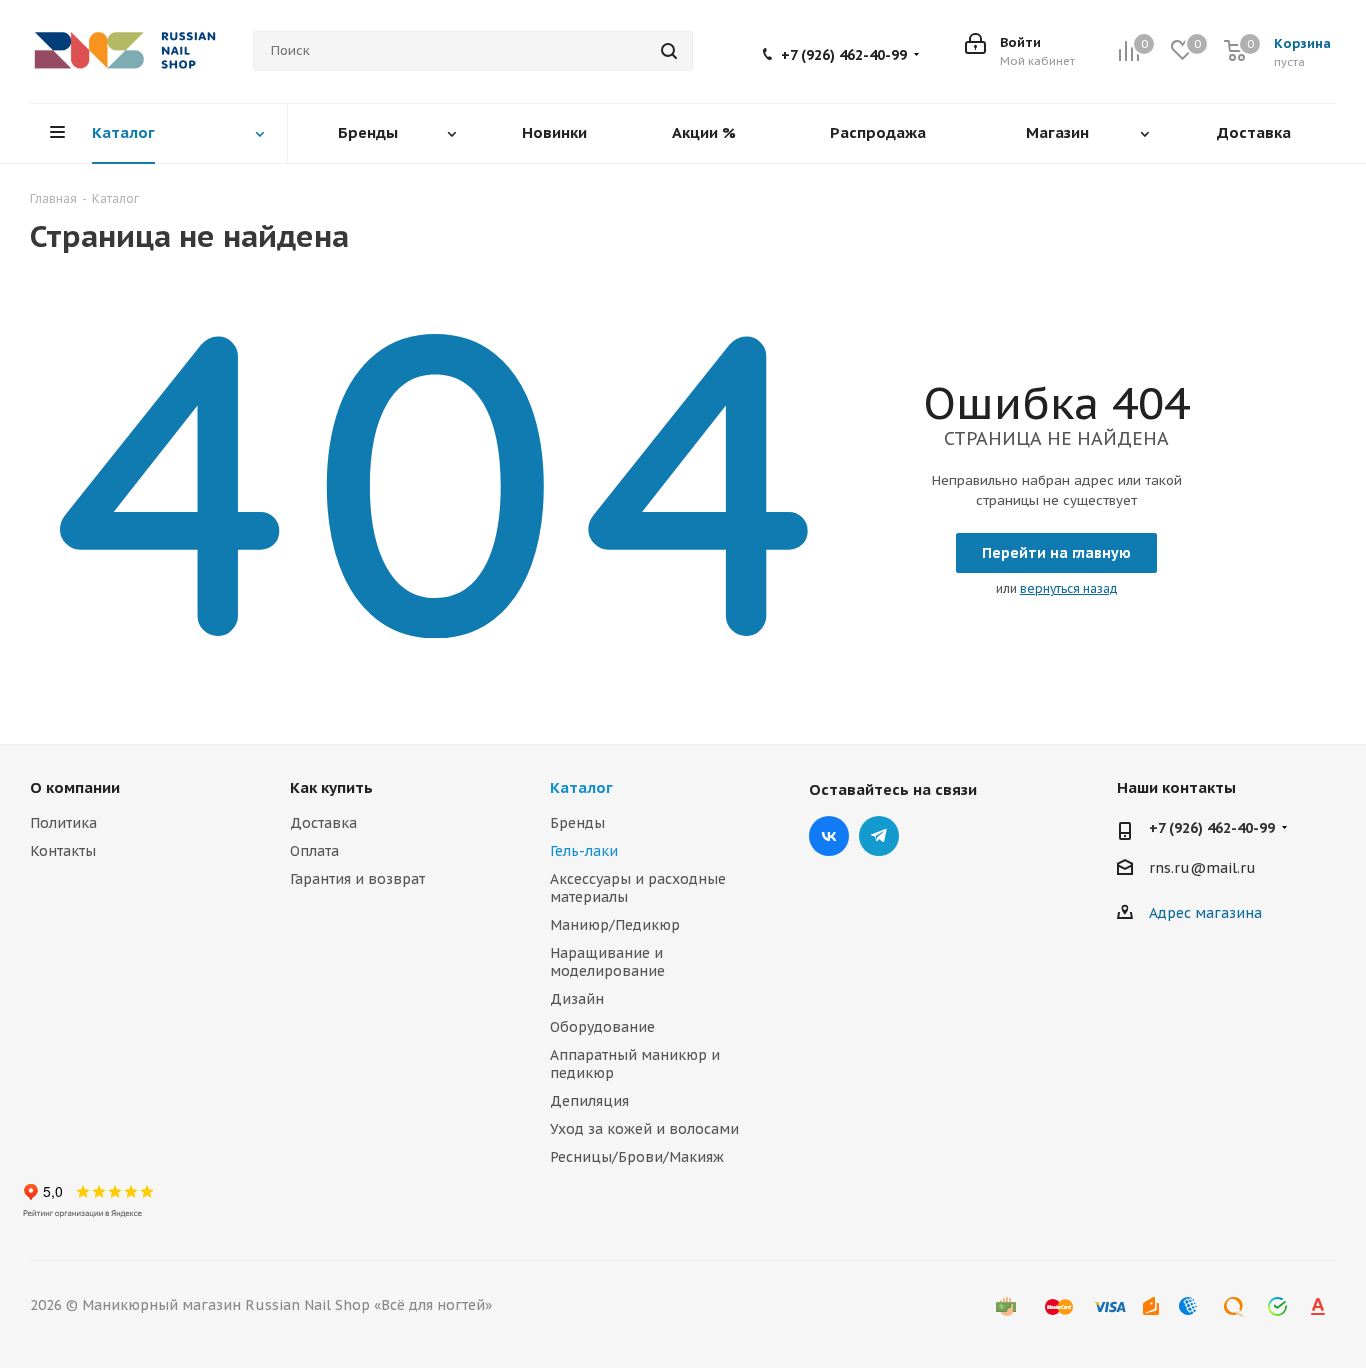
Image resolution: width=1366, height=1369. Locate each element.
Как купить (331, 787)
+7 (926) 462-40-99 (844, 55)
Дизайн (577, 999)
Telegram (879, 836)
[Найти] (669, 51)
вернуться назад (1069, 588)
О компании (75, 787)
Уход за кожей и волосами (644, 1129)
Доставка (323, 823)
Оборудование (602, 1027)
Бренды (577, 823)
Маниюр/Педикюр (615, 925)
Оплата (314, 851)
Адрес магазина (1205, 913)
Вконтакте (829, 836)
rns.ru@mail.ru (1202, 869)
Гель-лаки (584, 851)
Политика (63, 823)
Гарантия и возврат (357, 879)
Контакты (63, 851)
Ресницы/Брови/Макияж (637, 1157)
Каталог (581, 787)
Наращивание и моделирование (607, 962)
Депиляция (589, 1101)
